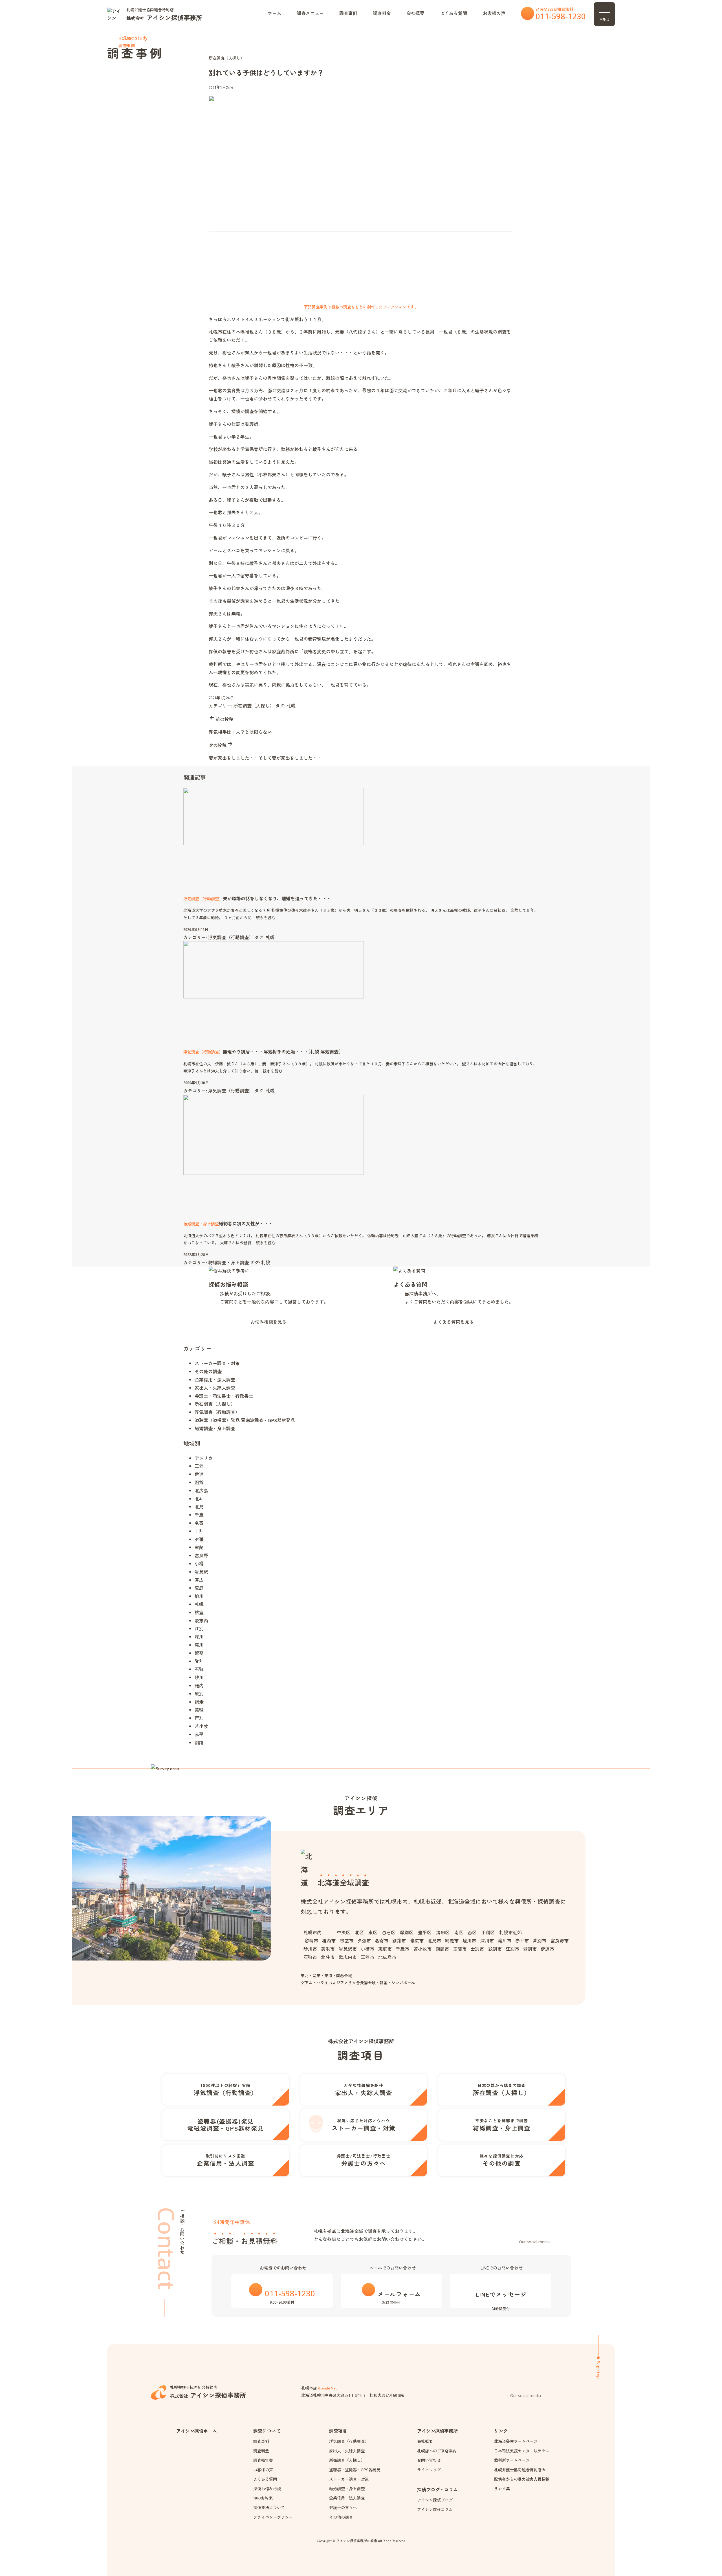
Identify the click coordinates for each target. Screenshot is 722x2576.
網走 (199, 1702)
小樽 (199, 1563)
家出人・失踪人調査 (215, 1388)
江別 (199, 1628)
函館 (199, 1482)
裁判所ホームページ (512, 2460)
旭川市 (469, 1940)
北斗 (199, 1499)
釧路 (199, 1742)
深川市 (487, 1940)
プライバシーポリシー (273, 2517)
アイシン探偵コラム (435, 2509)
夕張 (199, 1539)
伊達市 (547, 1949)
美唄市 (328, 1949)
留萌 (199, 1653)
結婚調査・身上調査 (228, 1262)
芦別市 (540, 1940)
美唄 (199, 1710)
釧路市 (399, 1940)
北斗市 (328, 1957)
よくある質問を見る (454, 1322)
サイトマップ (429, 2470)
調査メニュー (310, 13)
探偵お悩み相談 (228, 1284)
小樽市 (367, 1949)
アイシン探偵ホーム (197, 2431)
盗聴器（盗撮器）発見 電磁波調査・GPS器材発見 (245, 1420)
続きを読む (266, 917)
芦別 (199, 1718)
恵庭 (199, 1588)
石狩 (199, 1669)
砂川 (199, 1677)
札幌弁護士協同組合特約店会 (520, 2470)
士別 (199, 1531)
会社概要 (415, 13)
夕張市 (364, 1940)
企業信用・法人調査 (215, 1379)
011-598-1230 (561, 16)
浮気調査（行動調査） (231, 937)
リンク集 (502, 2489)
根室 (199, 1612)
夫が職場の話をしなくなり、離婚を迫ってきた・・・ (277, 898)
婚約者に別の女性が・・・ (246, 1223)
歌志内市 (348, 1957)
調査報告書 (263, 2460)
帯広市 (417, 1940)
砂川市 (310, 1949)
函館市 (442, 1949)
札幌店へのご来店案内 (437, 2451)
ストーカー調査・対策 (217, 1363)
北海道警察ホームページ (516, 2441)
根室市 (346, 1940)
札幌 (291, 706)
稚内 (199, 1685)
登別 (199, 1661)
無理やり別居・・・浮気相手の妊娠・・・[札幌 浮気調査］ (283, 1052)
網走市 (452, 1940)
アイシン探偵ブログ (435, 2500)
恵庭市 (385, 1949)
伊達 (199, 1474)
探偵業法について (269, 2507)
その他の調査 (208, 1371)
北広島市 (387, 1957)
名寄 (199, 1523)
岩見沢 (201, 1572)
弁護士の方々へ (343, 2507)
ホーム (274, 13)
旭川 (199, 1596)
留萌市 (311, 1940)
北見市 (434, 1940)
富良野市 (559, 1940)
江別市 (512, 1949)
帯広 (199, 1580)
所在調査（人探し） (226, 58)
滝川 (199, 1645)
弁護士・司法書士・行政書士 (224, 1396)
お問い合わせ (429, 2460)
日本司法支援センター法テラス (522, 2451)
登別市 (530, 1949)
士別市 (477, 1949)
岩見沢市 (348, 1949)
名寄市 (382, 1940)
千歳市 (402, 1949)
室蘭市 (460, 1949)
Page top (598, 2370)
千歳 (199, 1515)
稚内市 (329, 1940)
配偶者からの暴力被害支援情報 (522, 2479)
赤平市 (522, 1940)
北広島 (201, 1490)
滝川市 (505, 1940)
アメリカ (204, 1458)
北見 (199, 1506)
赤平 (199, 1734)
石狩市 (310, 1957)
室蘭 (199, 1547)
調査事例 (348, 13)
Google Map (328, 2388)
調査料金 (382, 13)
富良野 (201, 1555)
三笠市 (367, 1957)
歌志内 (201, 1620)
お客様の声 (494, 13)
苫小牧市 (422, 1949)
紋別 (199, 1694)
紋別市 (495, 1949)
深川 (199, 1637)
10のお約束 (263, 2498)
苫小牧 (201, 1726)
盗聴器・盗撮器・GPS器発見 (355, 2470)
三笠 (199, 1466)
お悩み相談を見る (268, 1322)
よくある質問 (454, 13)
